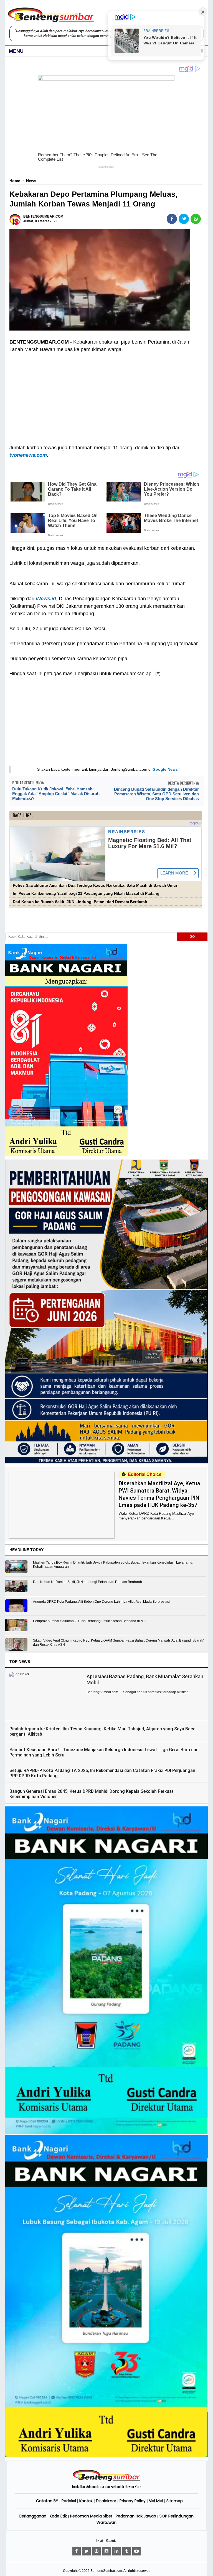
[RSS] (136, 2551)
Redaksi (69, 2501)
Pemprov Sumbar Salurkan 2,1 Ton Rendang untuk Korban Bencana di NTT (90, 1621)
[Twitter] (87, 2551)
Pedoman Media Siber (91, 2516)
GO (192, 937)
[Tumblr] (126, 2551)
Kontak (86, 2501)
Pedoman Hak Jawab (136, 2516)
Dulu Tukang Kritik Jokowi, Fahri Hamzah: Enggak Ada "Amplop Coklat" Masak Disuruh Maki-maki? (56, 794)
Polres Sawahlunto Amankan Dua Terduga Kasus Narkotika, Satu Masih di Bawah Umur (95, 885)
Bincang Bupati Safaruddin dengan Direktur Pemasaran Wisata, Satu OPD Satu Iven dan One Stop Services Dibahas (156, 794)
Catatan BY (47, 2501)
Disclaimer (106, 2501)
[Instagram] (106, 2551)
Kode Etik (58, 2516)
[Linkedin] (116, 2551)
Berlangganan (33, 2516)
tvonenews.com (28, 455)
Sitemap (175, 2501)
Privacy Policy (133, 2501)
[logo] (106, 2480)
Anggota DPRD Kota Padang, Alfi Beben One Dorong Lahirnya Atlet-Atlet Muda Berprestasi (101, 1602)
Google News (165, 769)
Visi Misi (156, 2501)
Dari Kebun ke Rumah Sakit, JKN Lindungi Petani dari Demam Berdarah (80, 902)
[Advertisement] (105, 395)
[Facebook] (77, 2551)
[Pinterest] (97, 2551)
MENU (16, 51)
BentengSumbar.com (106, 2571)
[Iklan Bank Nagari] (106, 2133)
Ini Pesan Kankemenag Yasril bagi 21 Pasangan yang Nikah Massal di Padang (86, 893)
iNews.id (46, 599)
